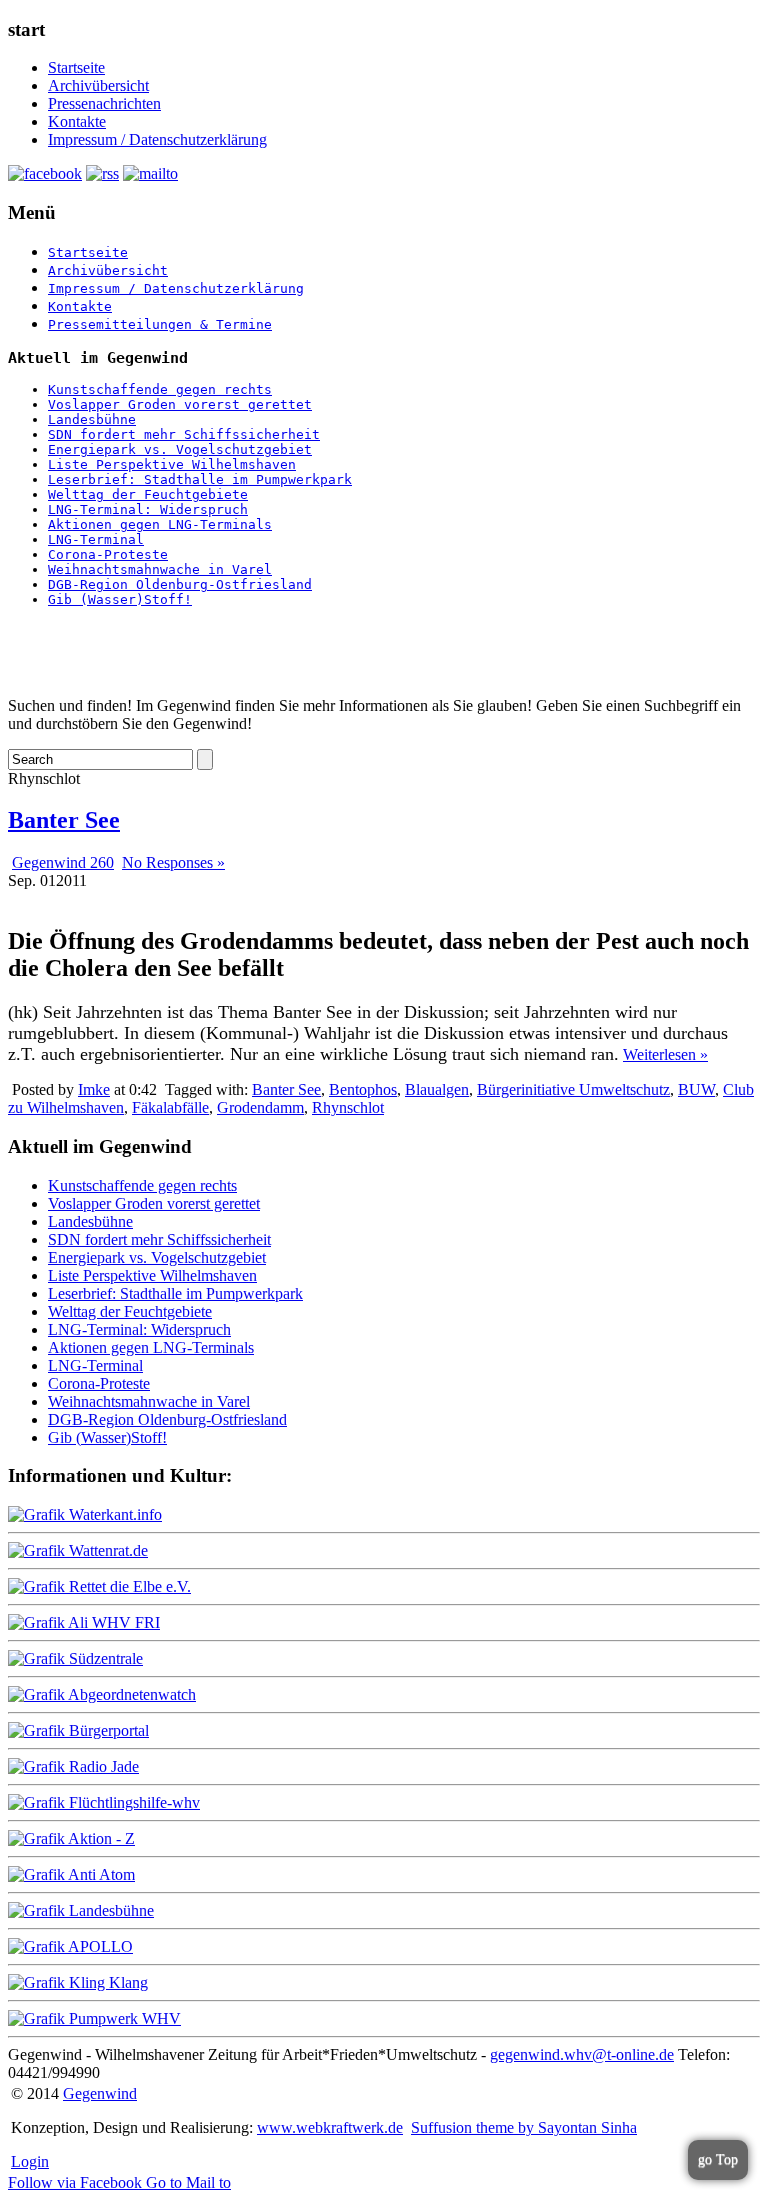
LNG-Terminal (96, 539)
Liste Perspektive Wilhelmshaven (172, 464)
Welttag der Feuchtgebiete (148, 494)
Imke (94, 1089)
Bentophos (363, 1089)
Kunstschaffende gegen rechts (160, 389)
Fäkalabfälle (170, 1107)
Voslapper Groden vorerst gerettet (180, 404)
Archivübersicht (98, 85)
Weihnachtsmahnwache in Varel (160, 569)
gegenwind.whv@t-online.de (582, 2054)
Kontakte (77, 121)
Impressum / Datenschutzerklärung (157, 139)
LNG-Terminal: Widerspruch (148, 509)
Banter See (64, 820)
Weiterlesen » (665, 1054)
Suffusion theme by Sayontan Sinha (524, 2127)
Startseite (76, 67)
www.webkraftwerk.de (330, 2127)
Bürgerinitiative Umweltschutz (573, 1089)
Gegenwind (100, 2093)
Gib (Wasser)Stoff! (120, 599)
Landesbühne (92, 419)
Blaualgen (437, 1089)
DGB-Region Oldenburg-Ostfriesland (180, 584)
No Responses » (173, 862)
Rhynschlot (348, 1107)
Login (30, 2161)
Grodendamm (260, 1107)
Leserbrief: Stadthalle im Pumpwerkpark (200, 479)
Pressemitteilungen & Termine (160, 324)
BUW (696, 1089)
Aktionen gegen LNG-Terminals (160, 524)
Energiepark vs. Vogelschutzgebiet (180, 449)
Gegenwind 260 (63, 862)
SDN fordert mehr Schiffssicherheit (184, 434)
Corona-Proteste (108, 554)
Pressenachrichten (104, 103)
